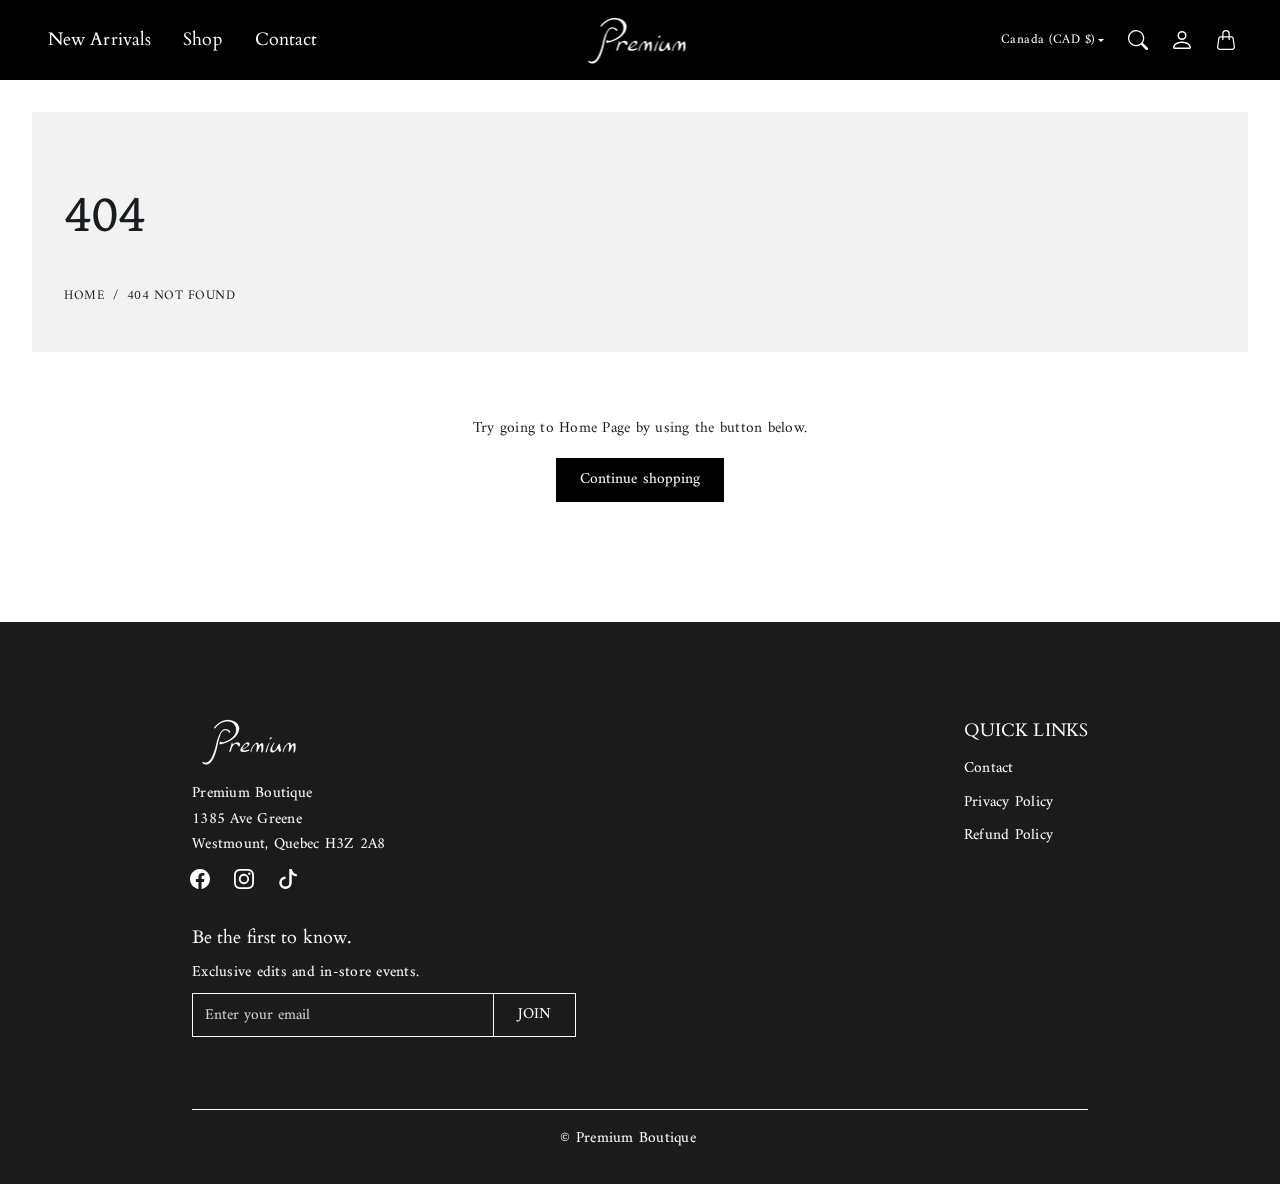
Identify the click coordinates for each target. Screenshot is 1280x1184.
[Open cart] (1226, 40)
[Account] (1182, 40)
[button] (200, 879)
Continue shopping (640, 479)
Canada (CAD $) (1048, 39)
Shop (202, 39)
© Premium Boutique (628, 1138)
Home (84, 295)
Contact (286, 39)
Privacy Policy (1009, 802)
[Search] (1138, 40)
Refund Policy (1008, 835)
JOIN (534, 1014)
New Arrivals (99, 39)
